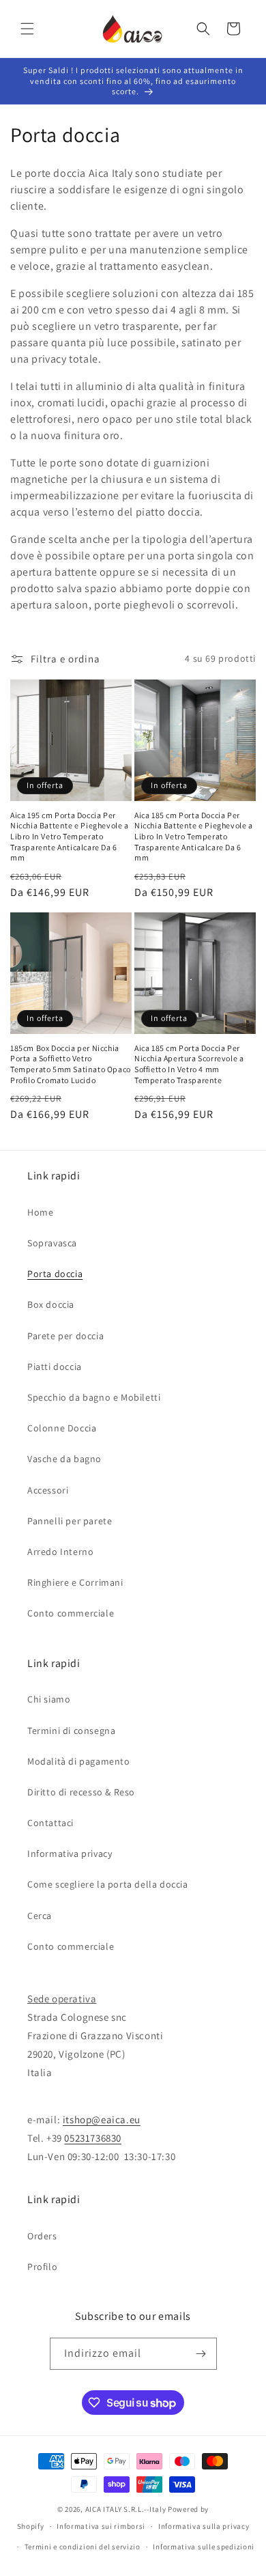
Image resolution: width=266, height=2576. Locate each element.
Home (40, 1212)
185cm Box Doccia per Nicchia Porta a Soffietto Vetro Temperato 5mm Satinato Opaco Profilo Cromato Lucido (71, 1064)
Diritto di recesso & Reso (81, 1792)
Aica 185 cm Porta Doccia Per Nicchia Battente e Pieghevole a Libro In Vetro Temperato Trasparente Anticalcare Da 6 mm (194, 836)
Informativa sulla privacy (204, 2526)
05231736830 (93, 2138)
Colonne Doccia (62, 1428)
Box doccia (51, 1304)
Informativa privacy (70, 1853)
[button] (27, 29)
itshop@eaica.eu (102, 2119)
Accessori (48, 1490)
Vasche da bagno (64, 1459)
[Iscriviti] (201, 2354)
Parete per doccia (65, 1336)
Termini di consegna (71, 1731)
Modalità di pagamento (79, 1761)
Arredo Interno (60, 1552)
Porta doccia (55, 1274)
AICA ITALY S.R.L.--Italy (126, 2509)
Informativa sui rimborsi (101, 2526)
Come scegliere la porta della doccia (108, 1884)
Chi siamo (49, 1699)
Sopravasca (52, 1243)
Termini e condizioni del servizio (83, 2547)
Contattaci (50, 1823)
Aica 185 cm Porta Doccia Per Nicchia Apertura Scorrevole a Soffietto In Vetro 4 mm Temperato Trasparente (189, 1064)
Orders (42, 2236)
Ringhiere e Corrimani (75, 1582)
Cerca (40, 1916)
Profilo (42, 2267)
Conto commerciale (71, 1613)
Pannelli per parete (70, 1521)
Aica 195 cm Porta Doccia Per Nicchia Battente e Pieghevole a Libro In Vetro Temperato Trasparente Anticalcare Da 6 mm (70, 836)
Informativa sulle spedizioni (204, 2547)
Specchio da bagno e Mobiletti (94, 1397)
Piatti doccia (55, 1367)
